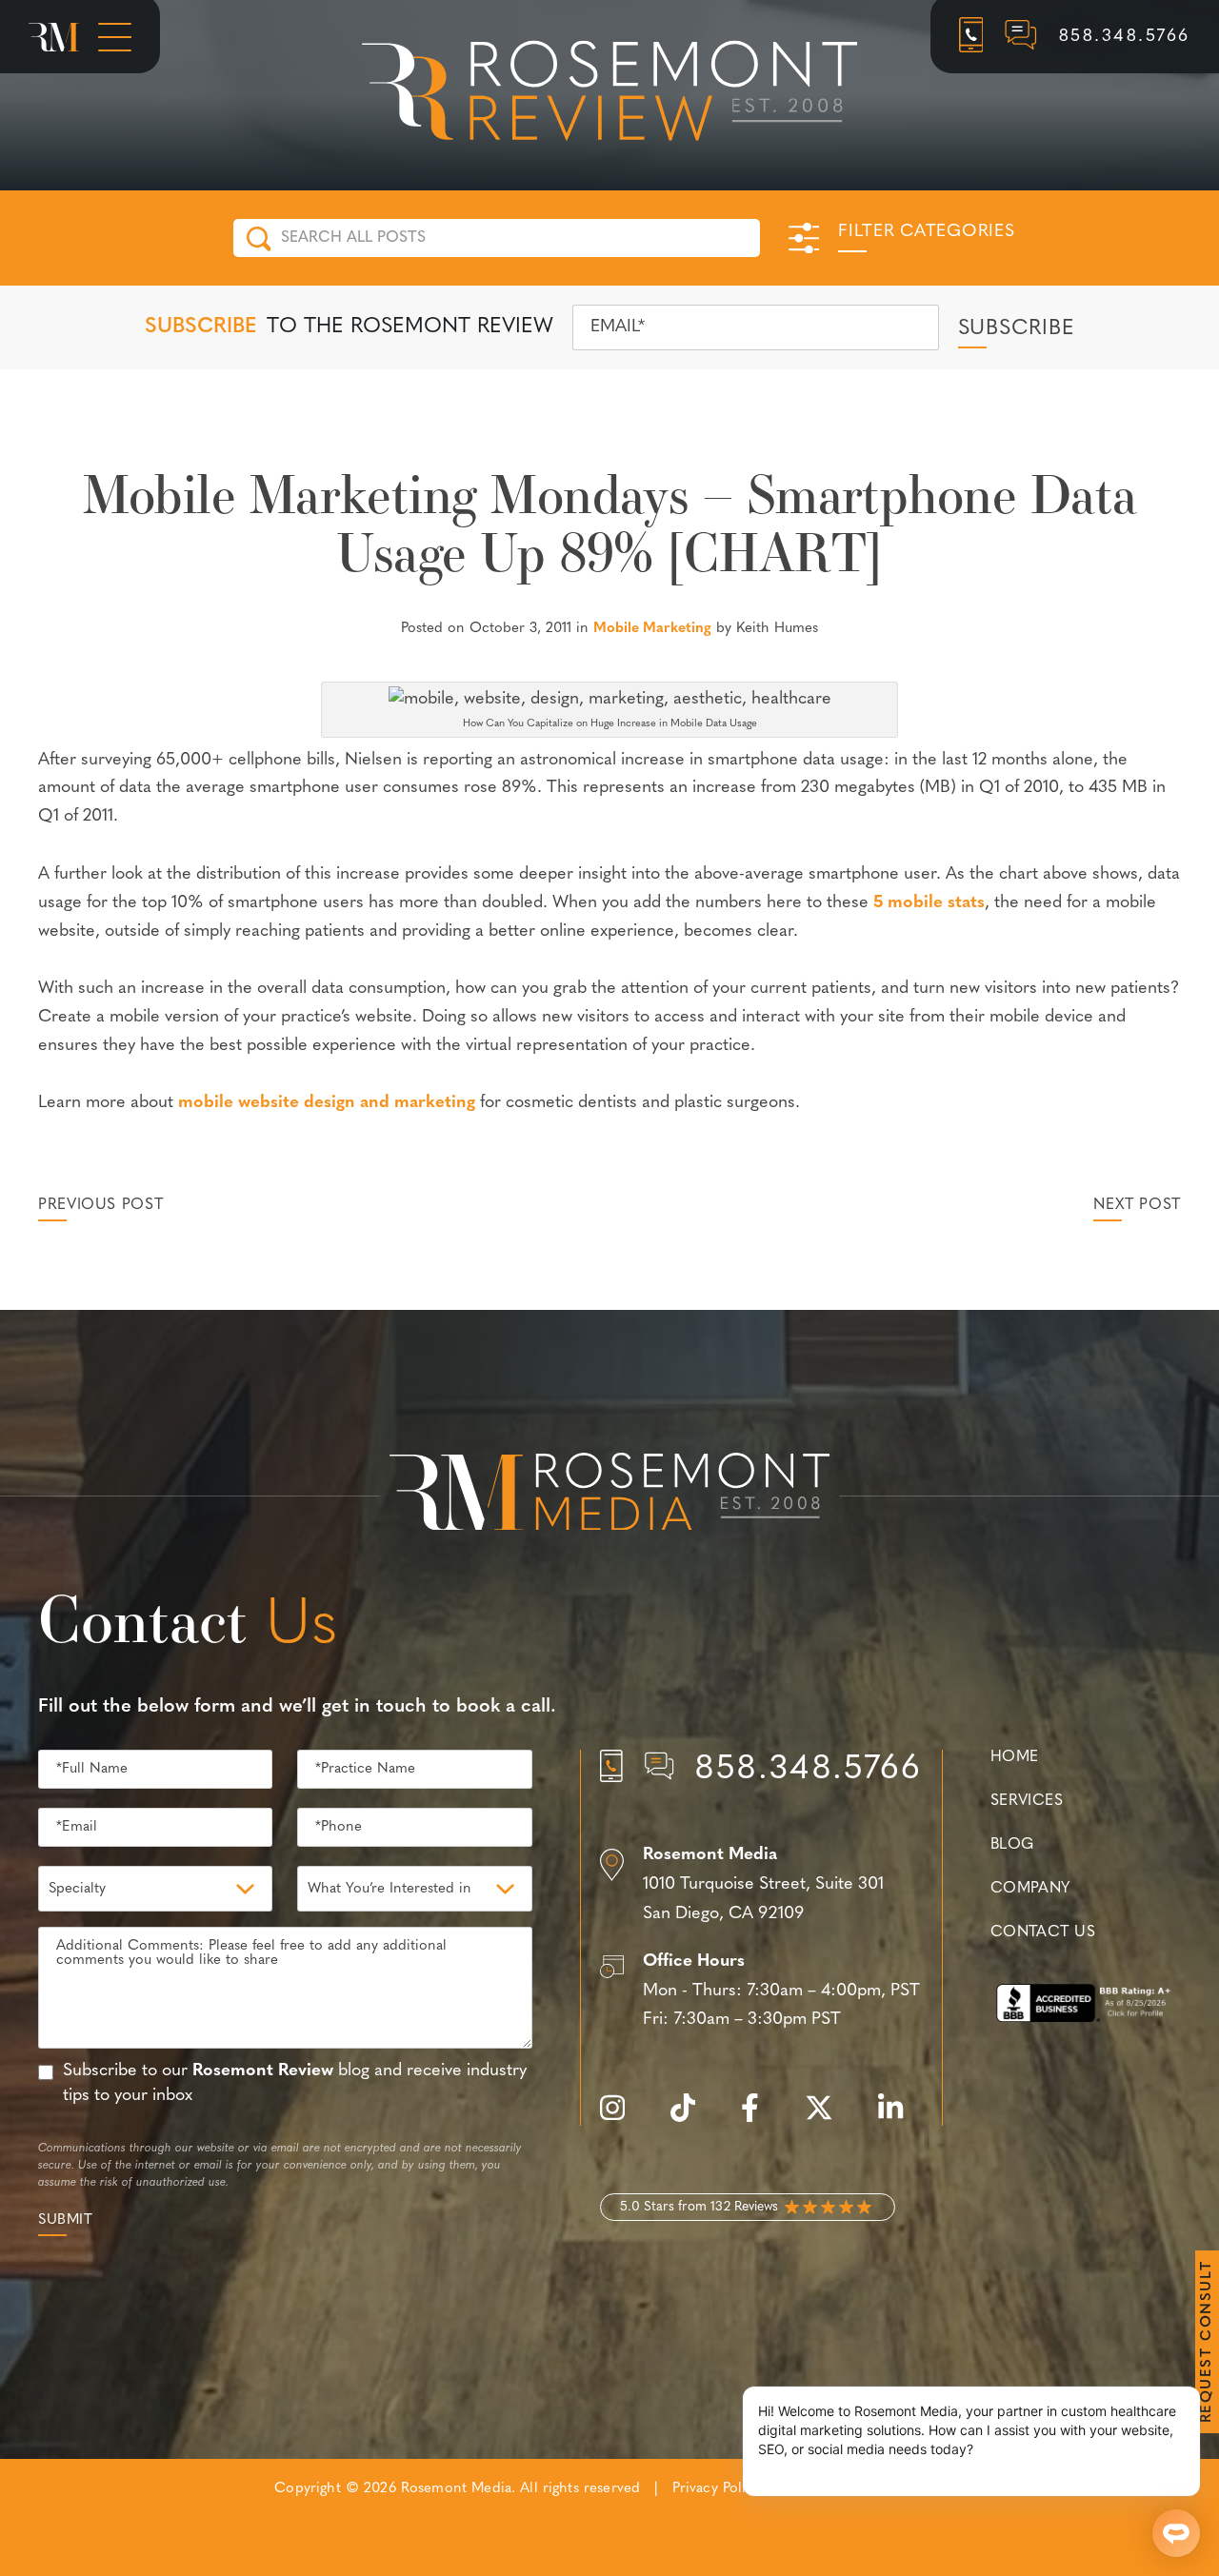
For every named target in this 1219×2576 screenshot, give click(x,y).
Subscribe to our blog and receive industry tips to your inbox (295, 2083)
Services (1027, 1801)
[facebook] (759, 2119)
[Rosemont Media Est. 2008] (609, 1496)
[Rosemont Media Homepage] (54, 37)
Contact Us (1043, 1932)
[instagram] (622, 2119)
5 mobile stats (929, 903)
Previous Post (100, 1205)
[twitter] (829, 2119)
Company (1030, 1889)
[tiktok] (692, 2119)
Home (1015, 1757)
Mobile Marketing (652, 629)
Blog (1012, 1845)
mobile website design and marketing (327, 1103)
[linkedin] (900, 2119)
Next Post (1137, 1205)
